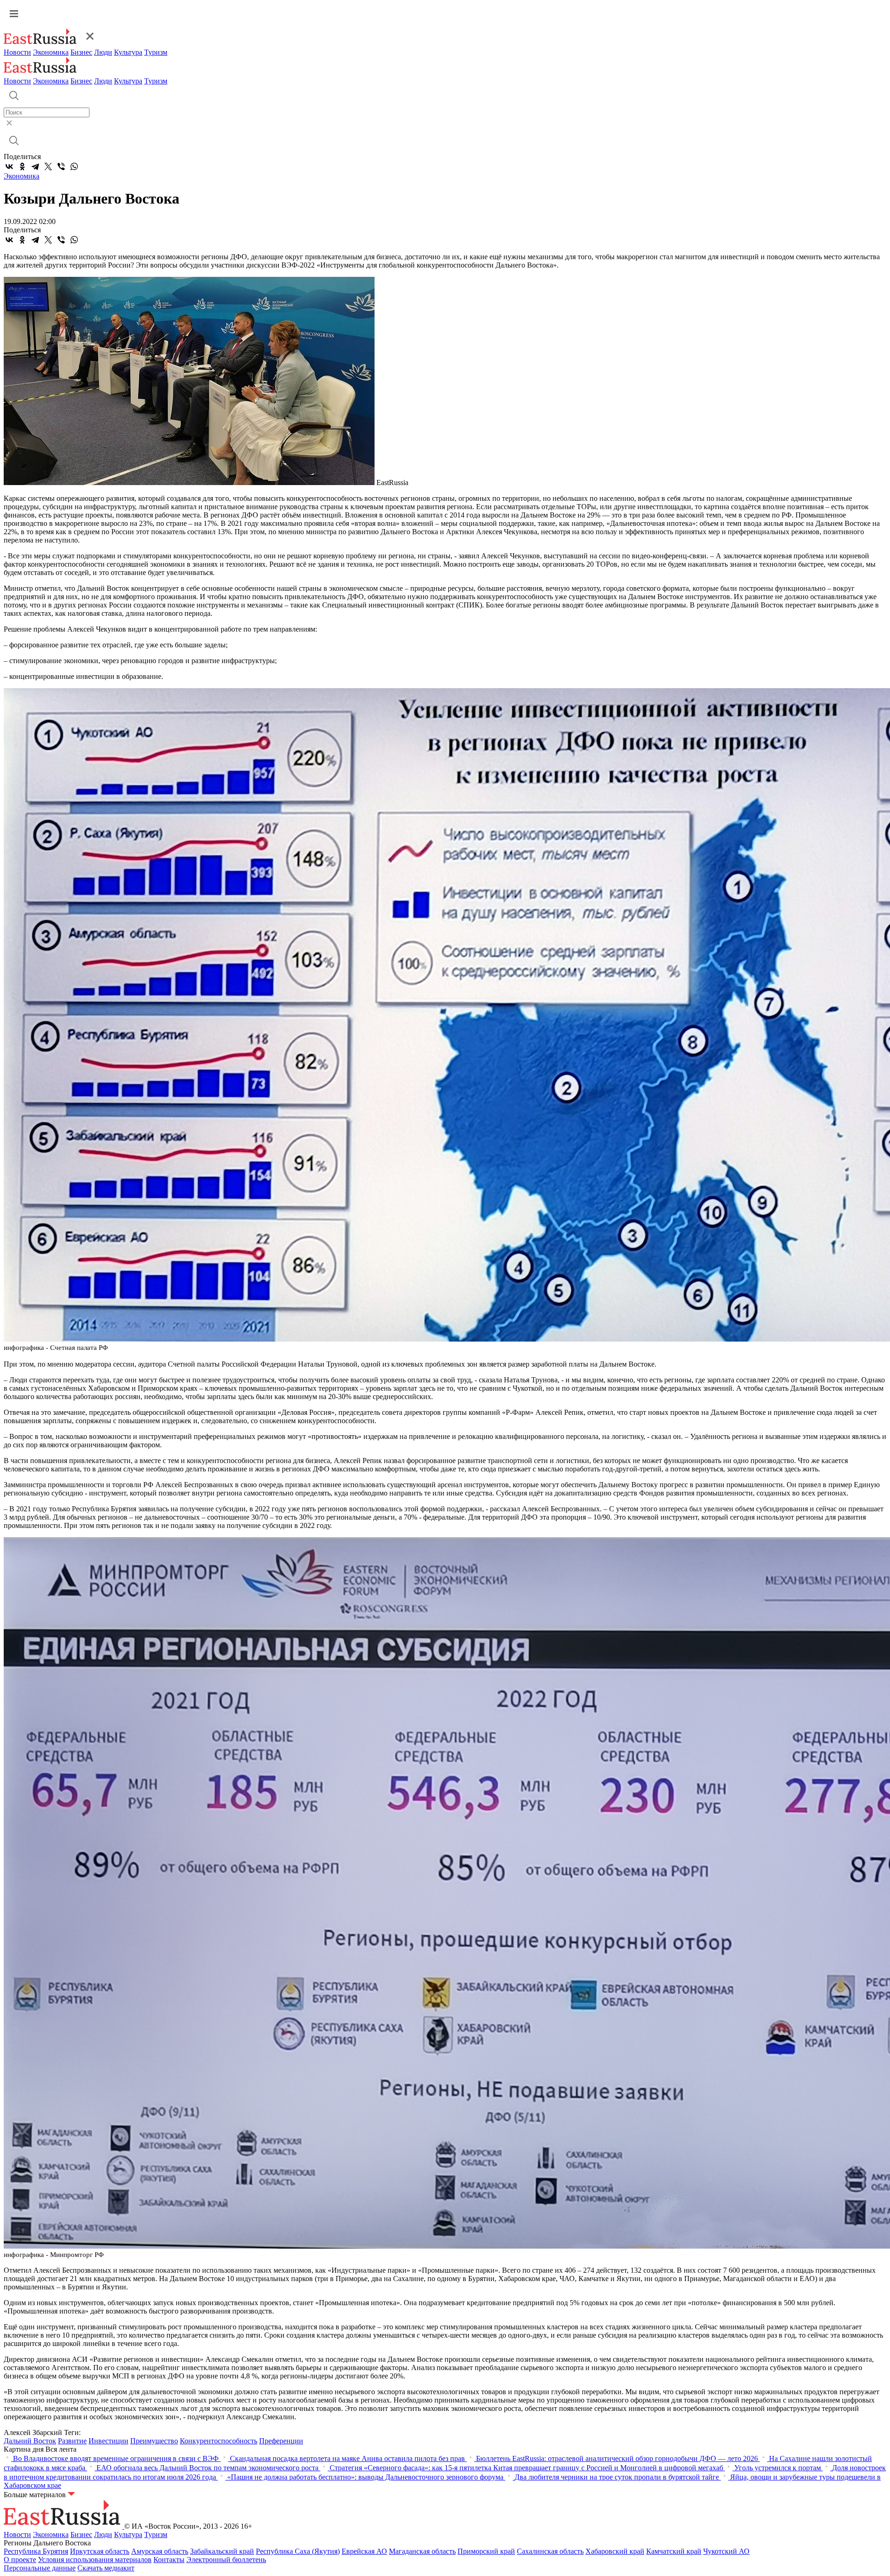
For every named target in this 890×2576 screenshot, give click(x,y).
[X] (48, 166)
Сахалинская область (550, 2551)
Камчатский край (674, 2551)
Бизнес (81, 52)
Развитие (72, 2441)
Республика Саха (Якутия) (298, 2551)
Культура (128, 52)
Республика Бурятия (36, 2551)
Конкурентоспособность (219, 2441)
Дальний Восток (30, 2441)
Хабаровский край (615, 2551)
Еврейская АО (364, 2551)
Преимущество (154, 2441)
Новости (17, 52)
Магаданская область (422, 2551)
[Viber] (61, 166)
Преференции (281, 2441)
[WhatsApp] (74, 166)
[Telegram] (35, 166)
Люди (103, 52)
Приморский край (486, 2551)
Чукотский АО (726, 2551)
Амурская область (160, 2551)
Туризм (156, 52)
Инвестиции (108, 2441)
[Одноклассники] (22, 166)
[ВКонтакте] (9, 166)
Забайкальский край (222, 2551)
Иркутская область (100, 2551)
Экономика (51, 52)
